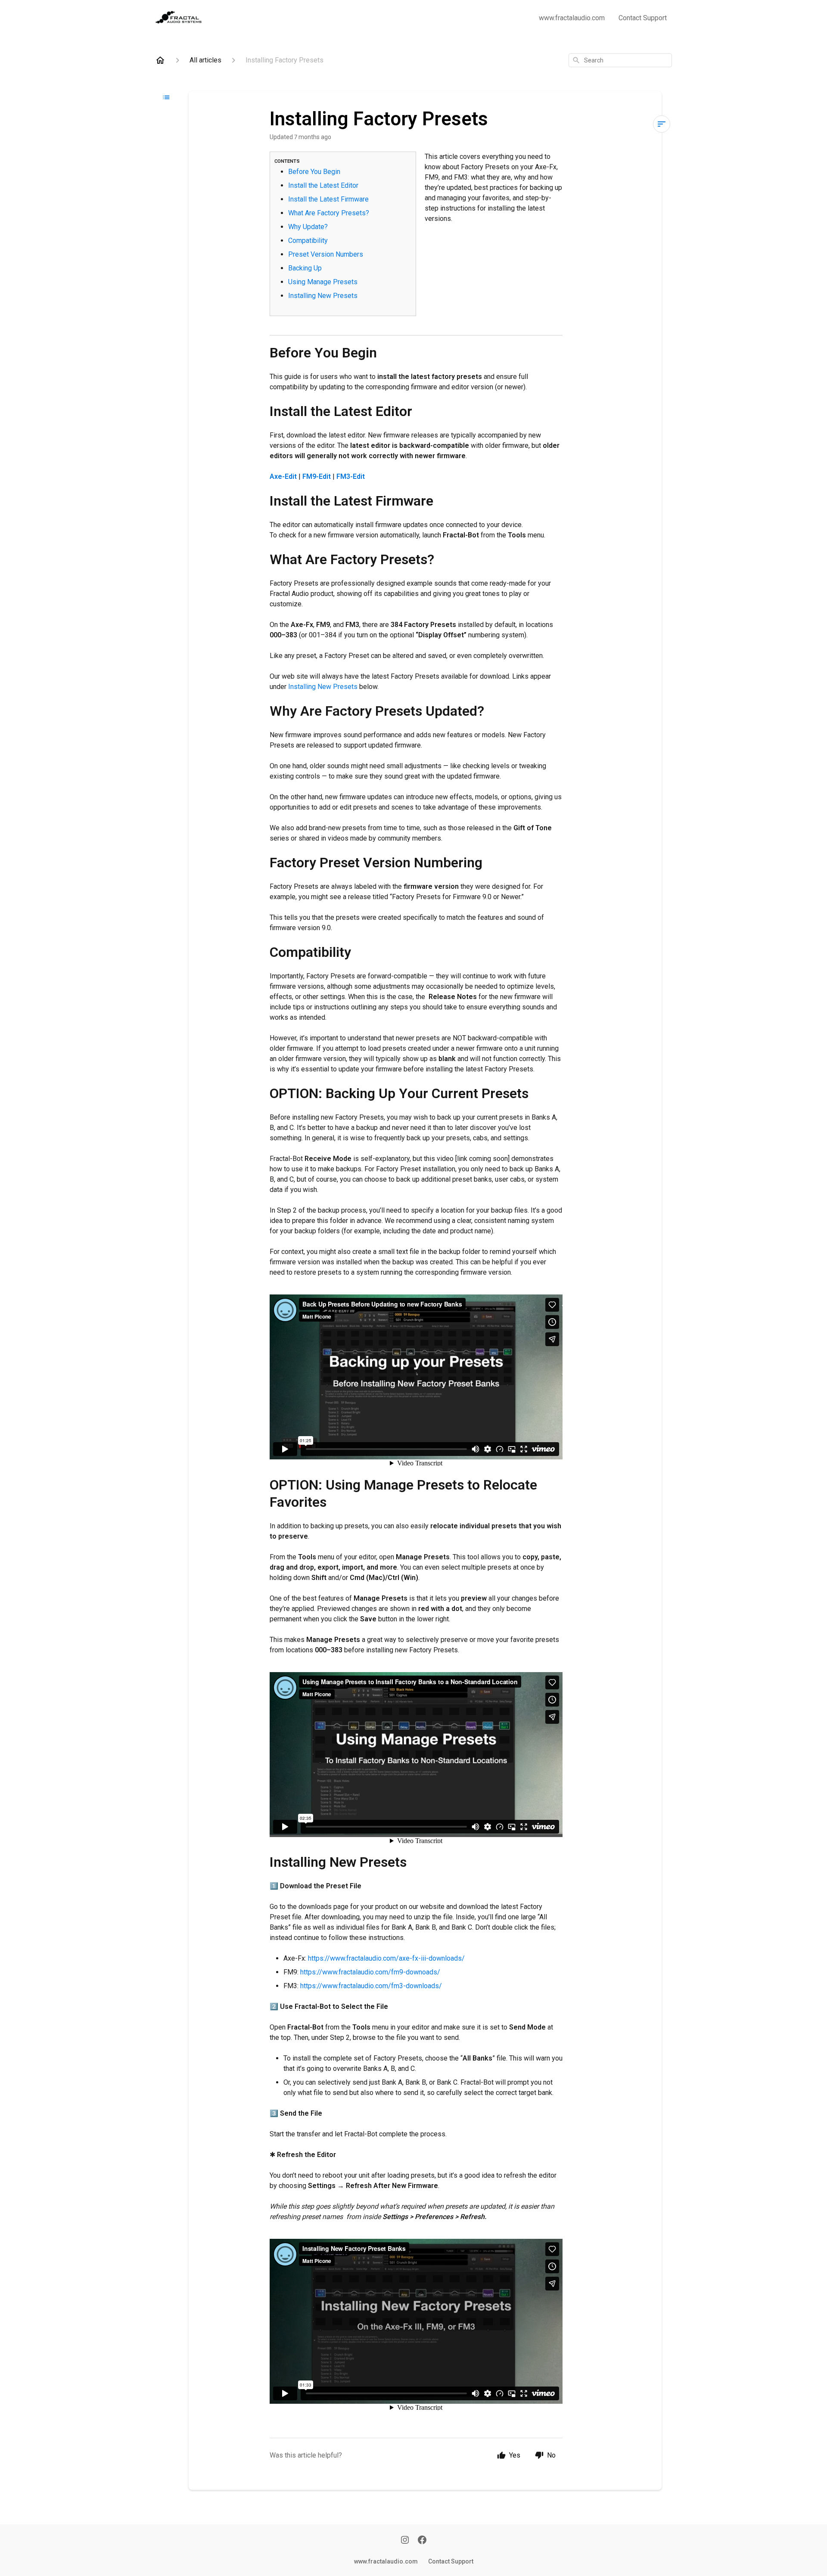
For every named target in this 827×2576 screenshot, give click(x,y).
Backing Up (306, 268)
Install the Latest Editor (323, 185)
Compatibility (308, 241)
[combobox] (620, 60)
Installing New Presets (323, 296)
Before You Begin (314, 172)
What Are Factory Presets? (329, 213)
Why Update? (308, 227)
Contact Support (643, 18)
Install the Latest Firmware (328, 199)
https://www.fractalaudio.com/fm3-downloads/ (371, 1986)
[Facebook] (422, 2541)
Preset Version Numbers (326, 254)
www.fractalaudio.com (572, 18)
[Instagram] (405, 2541)
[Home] (160, 60)
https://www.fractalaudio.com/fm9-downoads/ (370, 1972)
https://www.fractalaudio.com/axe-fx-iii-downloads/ (386, 1958)
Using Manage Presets (324, 282)
